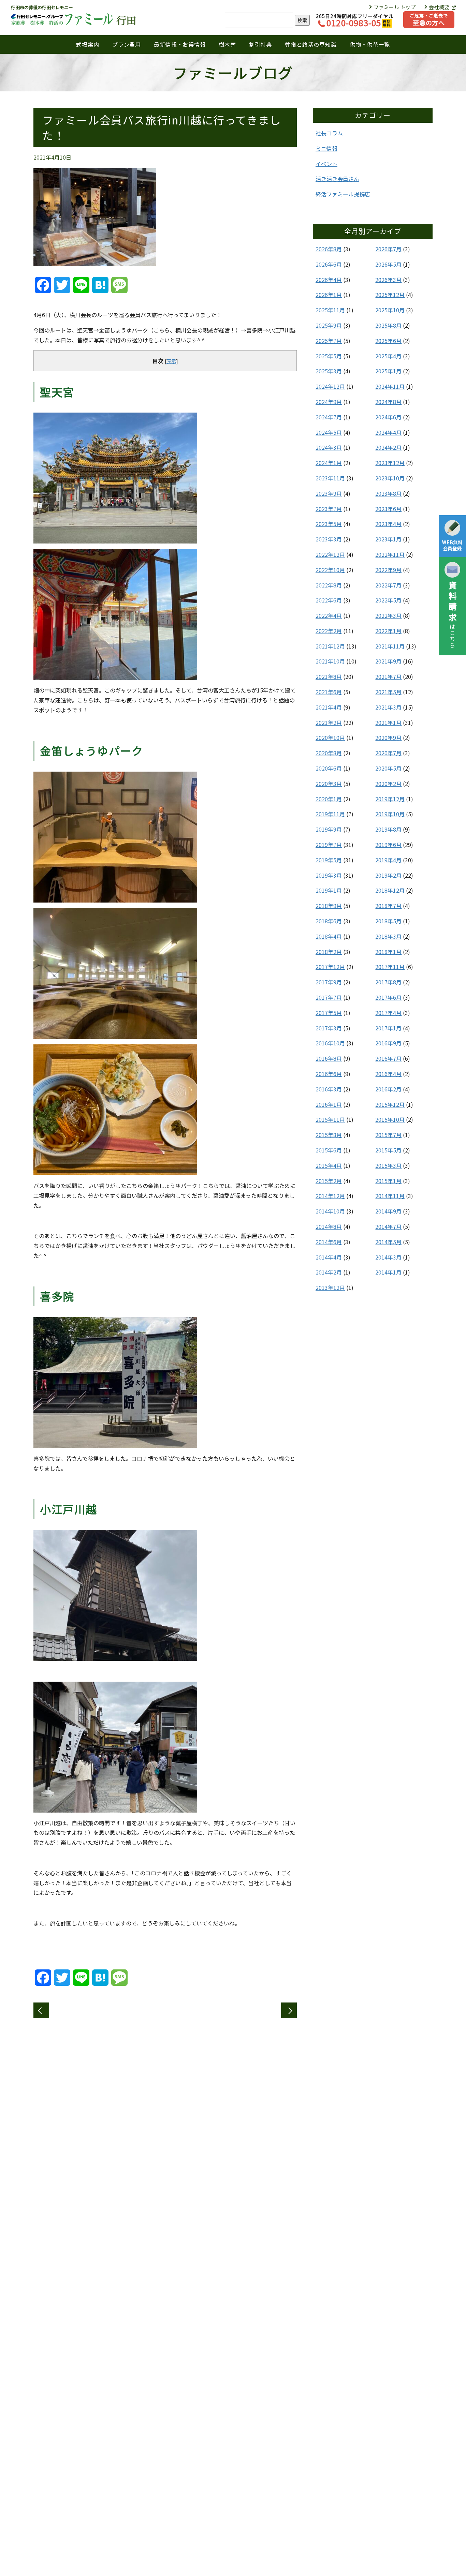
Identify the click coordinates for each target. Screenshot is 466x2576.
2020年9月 (388, 738)
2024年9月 (329, 402)
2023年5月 (329, 524)
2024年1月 (329, 463)
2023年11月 (330, 478)
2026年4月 (329, 280)
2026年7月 (388, 249)
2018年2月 (329, 952)
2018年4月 (329, 936)
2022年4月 (329, 615)
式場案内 (88, 44)
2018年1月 (388, 952)
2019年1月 (329, 890)
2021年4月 (329, 707)
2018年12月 (390, 890)
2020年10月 (330, 738)
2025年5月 (329, 356)
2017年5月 (329, 1013)
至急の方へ (429, 20)
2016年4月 (388, 1074)
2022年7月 (388, 585)
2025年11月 (330, 310)
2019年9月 (329, 829)
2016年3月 (329, 1089)
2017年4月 (388, 1013)
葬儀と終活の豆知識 (311, 44)
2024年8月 (388, 402)
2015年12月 (390, 1104)
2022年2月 (329, 631)
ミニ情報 (326, 148)
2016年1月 (329, 1104)
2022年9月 (388, 570)
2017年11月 (390, 967)
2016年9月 (388, 1043)
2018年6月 (329, 921)
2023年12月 (390, 463)
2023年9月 (329, 493)
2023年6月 (388, 509)
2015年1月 (388, 1181)
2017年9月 (329, 982)
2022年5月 (388, 600)
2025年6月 (388, 341)
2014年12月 (330, 1196)
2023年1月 (388, 539)
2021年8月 (329, 676)
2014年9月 (388, 1211)
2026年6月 (329, 264)
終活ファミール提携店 (343, 194)
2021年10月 (330, 661)
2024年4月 (388, 432)
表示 (171, 361)
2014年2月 (329, 1272)
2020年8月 (329, 753)
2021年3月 (388, 707)
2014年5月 (388, 1242)
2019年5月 (329, 860)
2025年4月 (388, 356)
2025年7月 (329, 341)
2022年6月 (329, 600)
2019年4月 (388, 860)
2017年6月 (388, 997)
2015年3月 (388, 1165)
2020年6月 (329, 768)
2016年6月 (329, 1074)
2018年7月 (388, 906)
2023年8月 (388, 493)
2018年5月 (388, 921)
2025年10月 (390, 310)
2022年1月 (388, 631)
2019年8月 (388, 829)
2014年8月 (329, 1226)
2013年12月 (330, 1287)
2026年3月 (388, 280)
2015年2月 (329, 1181)
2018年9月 (329, 906)
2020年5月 (388, 768)
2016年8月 (329, 1058)
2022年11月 (390, 554)
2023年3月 (329, 539)
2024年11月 (390, 386)
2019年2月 (388, 875)
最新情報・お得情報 (180, 44)
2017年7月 (329, 997)
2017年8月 (388, 982)
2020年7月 (388, 753)
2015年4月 (329, 1165)
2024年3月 (329, 447)
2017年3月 (329, 1028)
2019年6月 (388, 845)
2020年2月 (388, 784)
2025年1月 (388, 371)
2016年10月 (330, 1043)
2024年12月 (330, 386)
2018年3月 (388, 936)
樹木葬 (227, 44)
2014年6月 (329, 1242)
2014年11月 (390, 1196)
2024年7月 (329, 417)
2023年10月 (390, 478)
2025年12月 (390, 295)
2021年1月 (388, 723)
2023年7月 (329, 509)
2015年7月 (388, 1135)
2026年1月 (329, 295)
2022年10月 (330, 570)
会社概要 (440, 7)
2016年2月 (388, 1089)
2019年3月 (329, 875)
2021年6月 (329, 692)
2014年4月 (329, 1257)
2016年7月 (388, 1058)
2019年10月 (390, 814)
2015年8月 (329, 1135)
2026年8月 (329, 249)
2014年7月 (388, 1226)
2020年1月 (329, 799)
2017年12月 (330, 967)
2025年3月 (329, 371)
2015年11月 (330, 1119)
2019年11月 (330, 814)
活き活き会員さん (337, 179)
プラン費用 (127, 44)
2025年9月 (329, 325)
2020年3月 (329, 784)
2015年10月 (390, 1119)
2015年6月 (329, 1150)
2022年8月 (329, 585)
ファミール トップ (395, 7)
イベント (326, 164)
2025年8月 (388, 325)
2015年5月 (388, 1150)
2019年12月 (390, 799)
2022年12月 (330, 554)
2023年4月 (388, 524)
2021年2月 (329, 723)
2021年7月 (388, 676)
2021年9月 (388, 661)
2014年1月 (388, 1272)
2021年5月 (388, 692)
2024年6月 (388, 417)
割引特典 (260, 44)
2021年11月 (390, 646)
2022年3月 (388, 615)
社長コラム (329, 133)
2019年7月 (329, 845)
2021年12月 (330, 646)
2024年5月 (329, 432)
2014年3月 (388, 1257)
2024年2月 (388, 447)
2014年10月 (330, 1211)
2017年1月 (388, 1028)
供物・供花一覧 (370, 44)
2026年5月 (388, 264)
